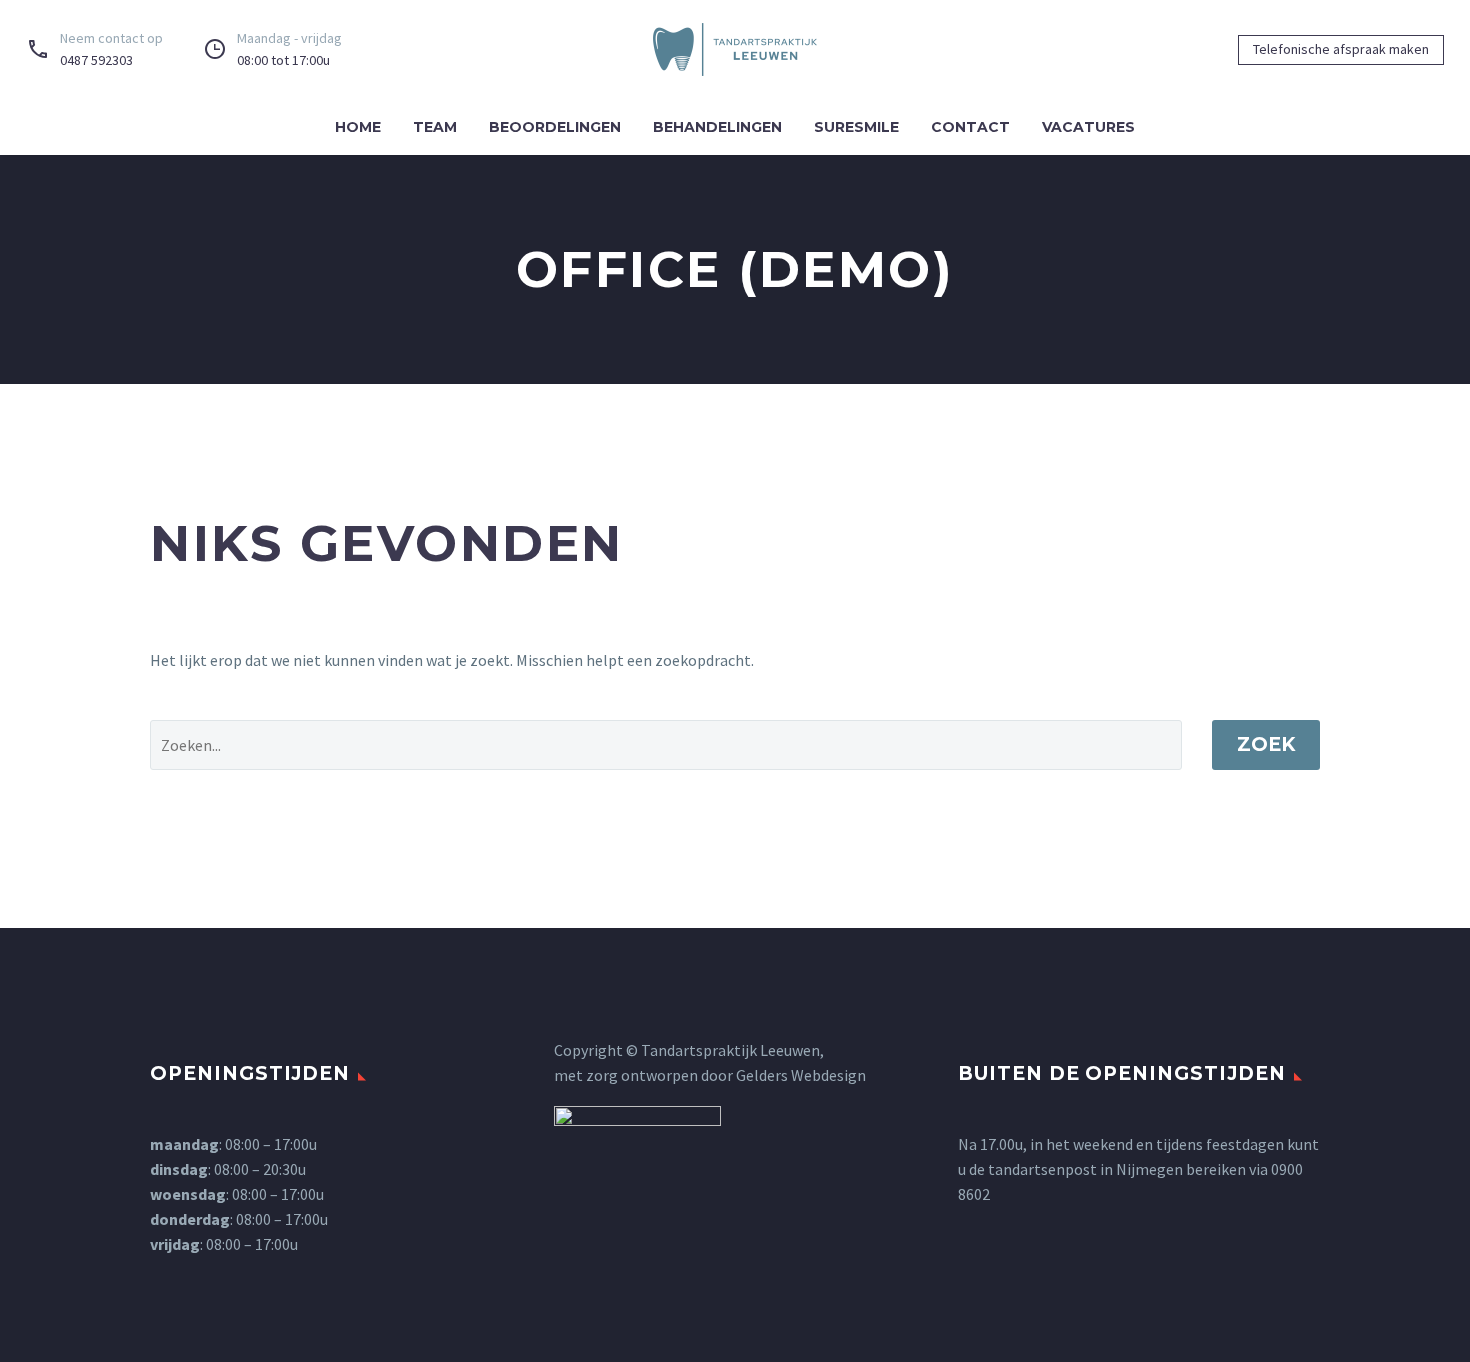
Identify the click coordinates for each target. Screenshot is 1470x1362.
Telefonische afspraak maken (1341, 49)
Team (435, 127)
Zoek (1266, 744)
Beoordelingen (555, 127)
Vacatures (1088, 127)
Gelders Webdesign (801, 1075)
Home (358, 127)
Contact (970, 127)
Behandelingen (717, 127)
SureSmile (856, 127)
